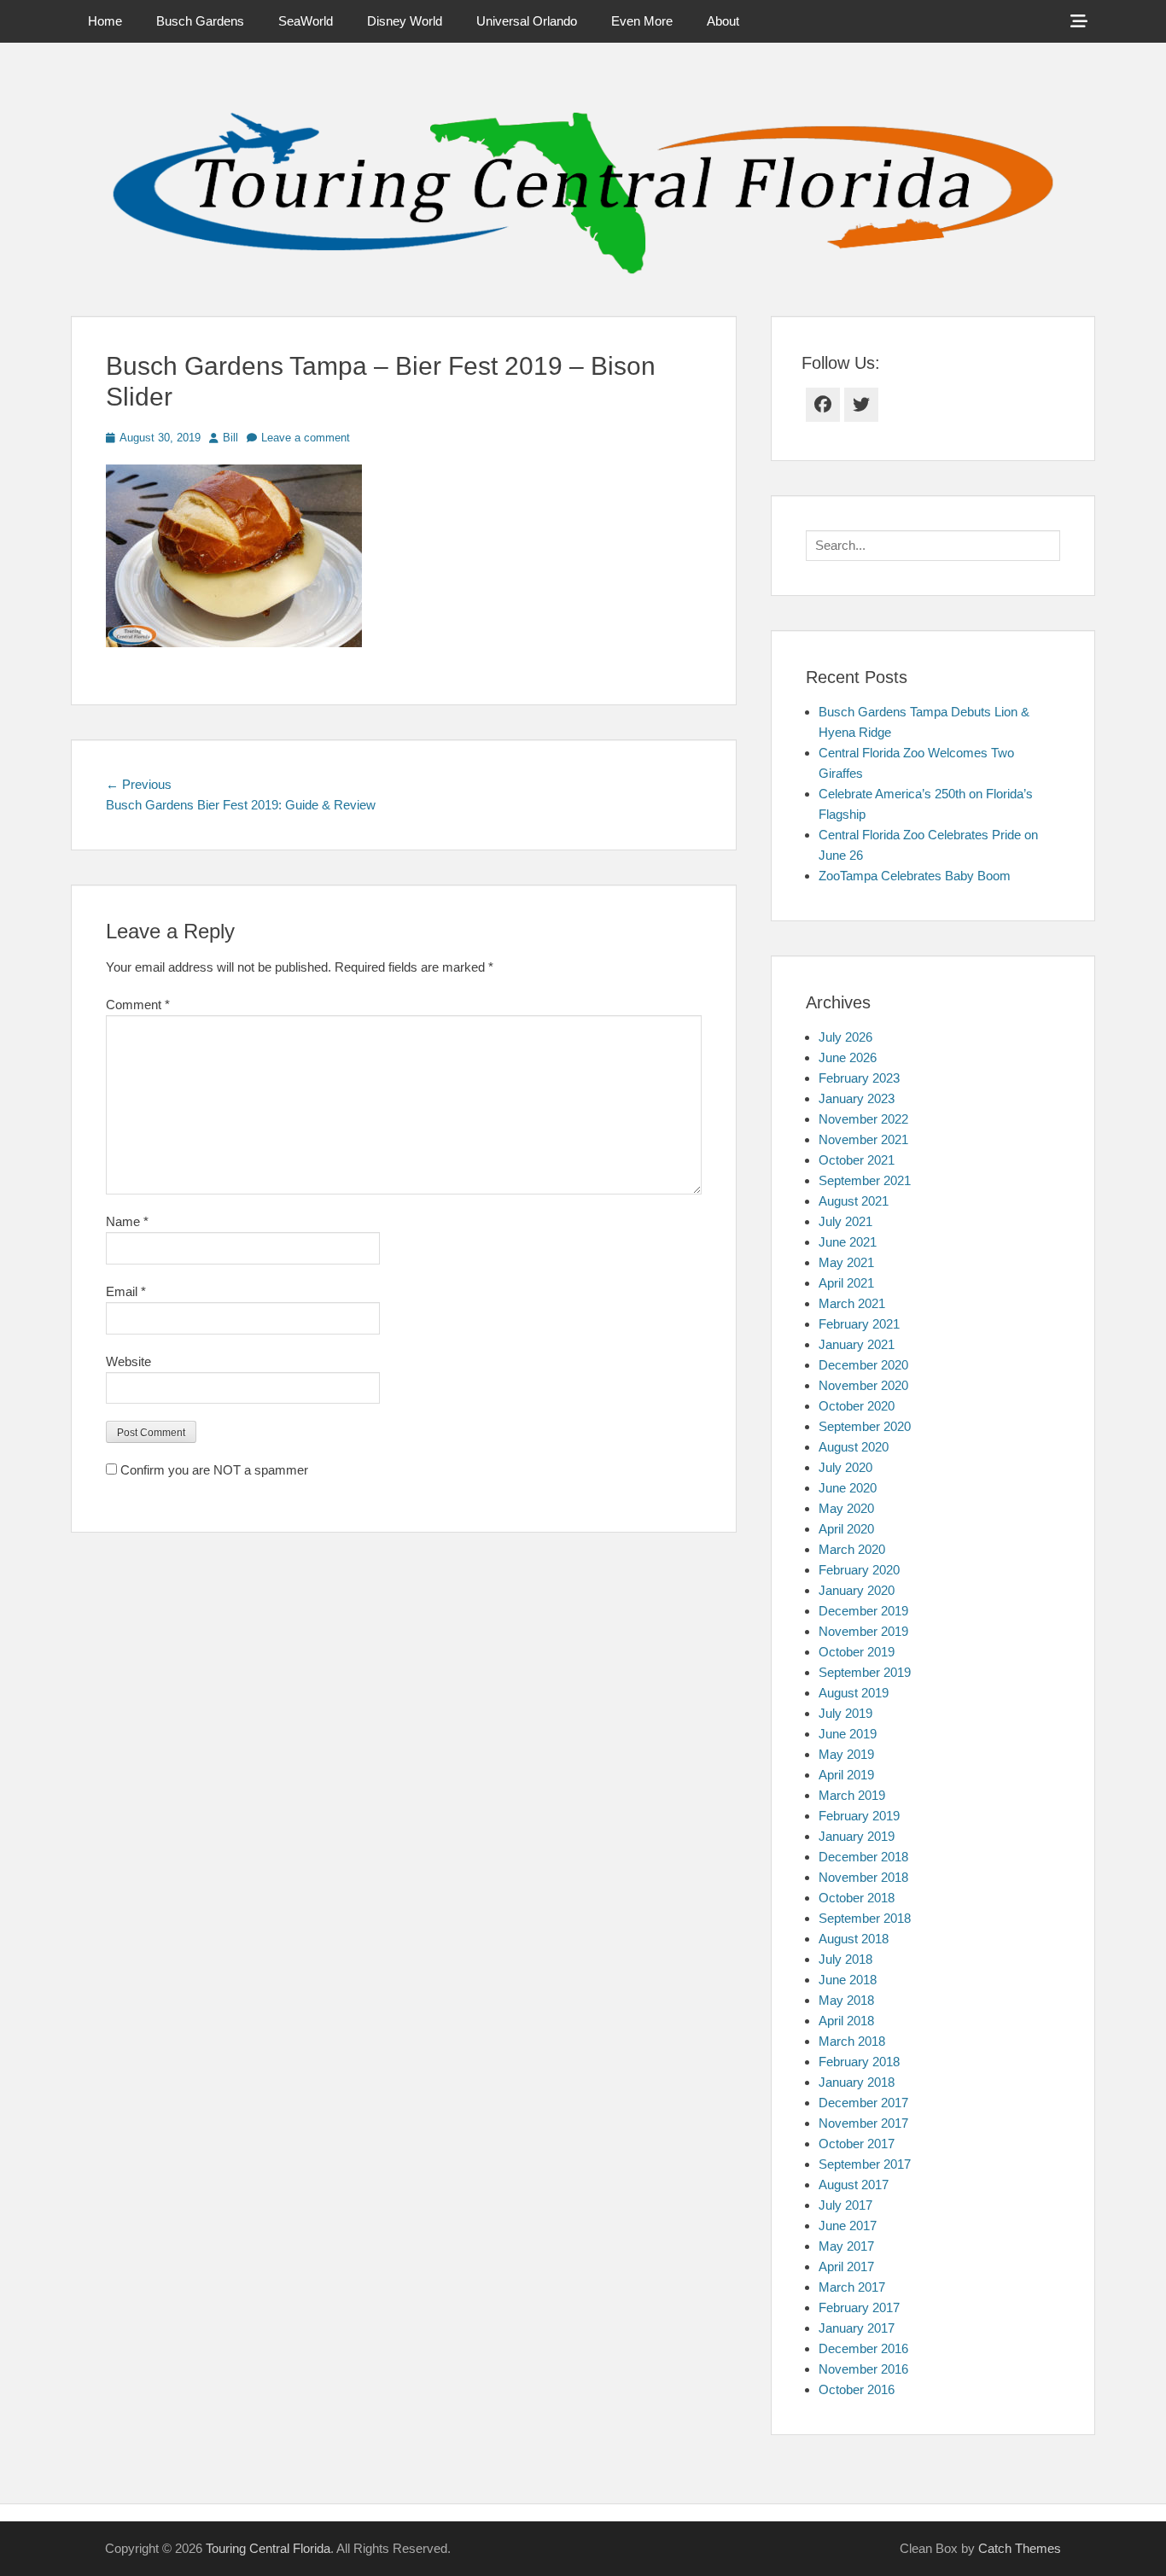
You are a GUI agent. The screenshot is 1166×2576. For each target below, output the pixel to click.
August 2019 (854, 1693)
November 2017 (863, 2123)
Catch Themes (1020, 2548)
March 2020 (852, 1549)
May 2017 (846, 2246)
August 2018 (854, 1939)
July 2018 (845, 1959)
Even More (642, 21)
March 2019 (852, 1795)
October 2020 (857, 1406)
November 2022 (863, 1119)
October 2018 (857, 1898)
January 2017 (857, 2328)
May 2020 (846, 1508)
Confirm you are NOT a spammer (213, 1470)
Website (128, 1361)
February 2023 (859, 1078)
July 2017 (845, 2205)
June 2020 (848, 1488)
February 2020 (859, 1570)
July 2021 (845, 1221)
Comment (138, 1005)
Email (126, 1291)
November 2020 (863, 1385)
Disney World (405, 21)
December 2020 (863, 1365)
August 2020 (854, 1447)
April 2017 (846, 2266)
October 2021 (857, 1160)
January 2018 (857, 2082)
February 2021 (859, 1324)
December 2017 (863, 2103)
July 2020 (845, 1467)
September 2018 (865, 1918)
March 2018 (852, 2041)
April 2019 (846, 1775)
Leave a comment (306, 438)
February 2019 (859, 1816)
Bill (230, 438)
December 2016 (863, 2348)
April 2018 (846, 2021)
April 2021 (846, 1283)
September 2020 (865, 1426)
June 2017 (848, 2226)
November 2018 (863, 1877)
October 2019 (857, 1652)
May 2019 (846, 1754)
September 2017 (865, 2164)
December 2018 (863, 1857)
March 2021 (852, 1303)
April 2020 (846, 1529)
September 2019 (865, 1672)
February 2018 (859, 2062)
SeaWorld (306, 21)
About (723, 21)
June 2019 (848, 1734)
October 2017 (857, 2144)
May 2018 (846, 2000)
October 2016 (857, 2389)
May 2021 (846, 1262)
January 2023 (857, 1098)
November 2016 (863, 2369)
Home (105, 21)
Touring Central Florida (268, 2548)
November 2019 (863, 1631)
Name (127, 1221)
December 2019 (863, 1611)
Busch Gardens (200, 21)
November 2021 (863, 1139)
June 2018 (848, 1980)
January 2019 (857, 1836)
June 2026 (848, 1057)
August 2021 (854, 1201)
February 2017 (859, 2307)
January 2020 (857, 1590)
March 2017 (852, 2287)
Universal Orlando (527, 21)
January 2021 (857, 1344)
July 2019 (845, 1713)
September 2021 (865, 1180)
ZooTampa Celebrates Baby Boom (915, 876)
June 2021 (848, 1242)
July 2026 (845, 1037)
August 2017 (854, 2185)
